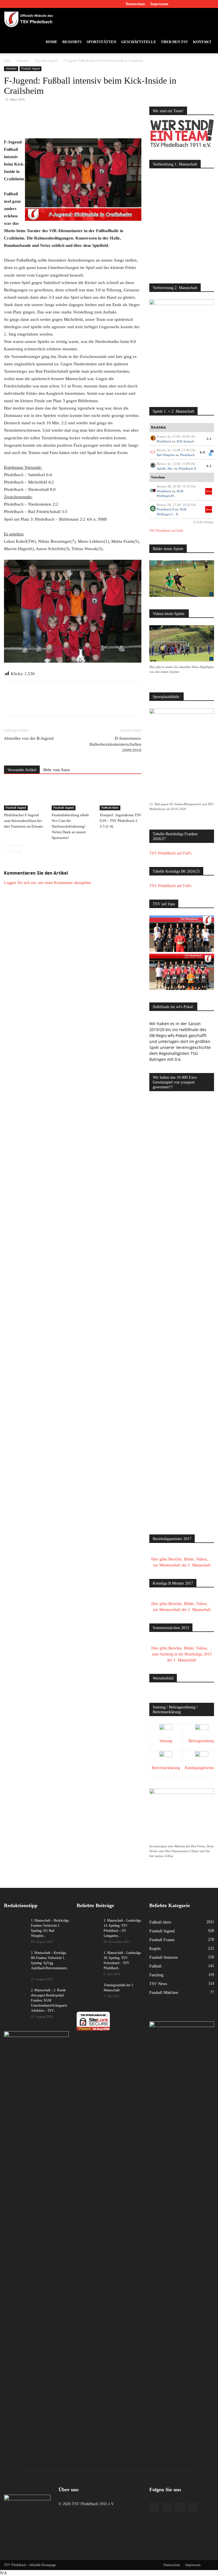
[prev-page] (8, 849)
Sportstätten (101, 42)
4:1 (209, 466)
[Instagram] (191, 4)
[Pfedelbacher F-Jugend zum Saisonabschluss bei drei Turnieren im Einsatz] (25, 796)
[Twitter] (200, 4)
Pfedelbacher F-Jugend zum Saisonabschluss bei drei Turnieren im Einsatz (23, 821)
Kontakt (202, 42)
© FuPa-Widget (203, 522)
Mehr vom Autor (57, 770)
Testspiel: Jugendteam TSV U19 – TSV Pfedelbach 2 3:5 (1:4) (120, 821)
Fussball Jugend (46, 61)
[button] (207, 19)
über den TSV (175, 42)
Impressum (159, 4)
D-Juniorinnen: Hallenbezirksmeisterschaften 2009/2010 (115, 744)
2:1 (209, 439)
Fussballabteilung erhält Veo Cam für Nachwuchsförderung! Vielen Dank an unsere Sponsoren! (70, 826)
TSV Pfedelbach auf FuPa (166, 531)
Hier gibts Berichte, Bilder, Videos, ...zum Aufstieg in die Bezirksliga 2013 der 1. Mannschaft (182, 1654)
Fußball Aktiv (110, 808)
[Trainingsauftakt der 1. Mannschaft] (88, 1990)
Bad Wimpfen (166, 455)
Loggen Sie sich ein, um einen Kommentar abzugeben (47, 883)
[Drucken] (97, 122)
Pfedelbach (164, 441)
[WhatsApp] (70, 122)
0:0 (203, 452)
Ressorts (72, 42)
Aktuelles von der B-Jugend (29, 738)
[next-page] (17, 849)
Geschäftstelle (139, 42)
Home (52, 42)
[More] (110, 122)
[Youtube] (210, 4)
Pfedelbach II (187, 468)
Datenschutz (135, 4)
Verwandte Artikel (22, 770)
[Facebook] (182, 4)
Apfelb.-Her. (165, 468)
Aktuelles (23, 61)
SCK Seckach (185, 441)
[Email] (83, 122)
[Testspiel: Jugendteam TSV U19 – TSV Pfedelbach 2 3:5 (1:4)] (120, 796)
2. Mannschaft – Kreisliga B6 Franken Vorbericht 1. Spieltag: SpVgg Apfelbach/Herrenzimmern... (50, 1963)
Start (7, 61)
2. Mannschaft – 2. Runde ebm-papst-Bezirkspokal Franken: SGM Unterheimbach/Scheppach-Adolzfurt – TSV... (49, 2000)
